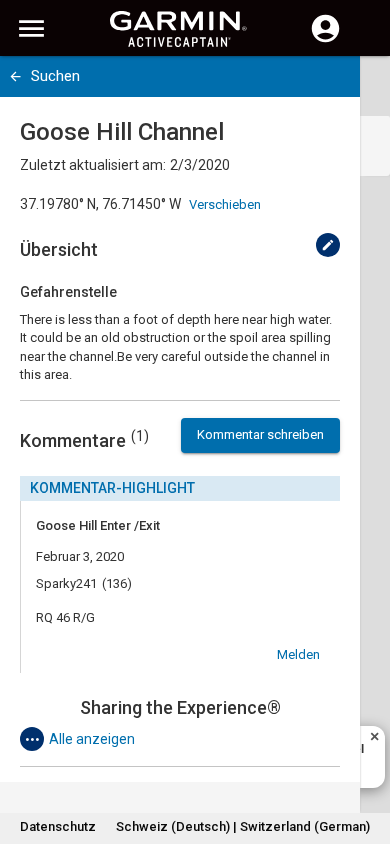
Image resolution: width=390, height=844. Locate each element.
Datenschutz (58, 826)
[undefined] (328, 245)
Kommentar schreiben (260, 434)
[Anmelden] (325, 40)
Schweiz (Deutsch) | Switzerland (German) (243, 826)
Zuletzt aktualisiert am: (93, 165)
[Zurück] (15, 76)
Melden (298, 654)
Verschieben (225, 204)
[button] (365, 753)
